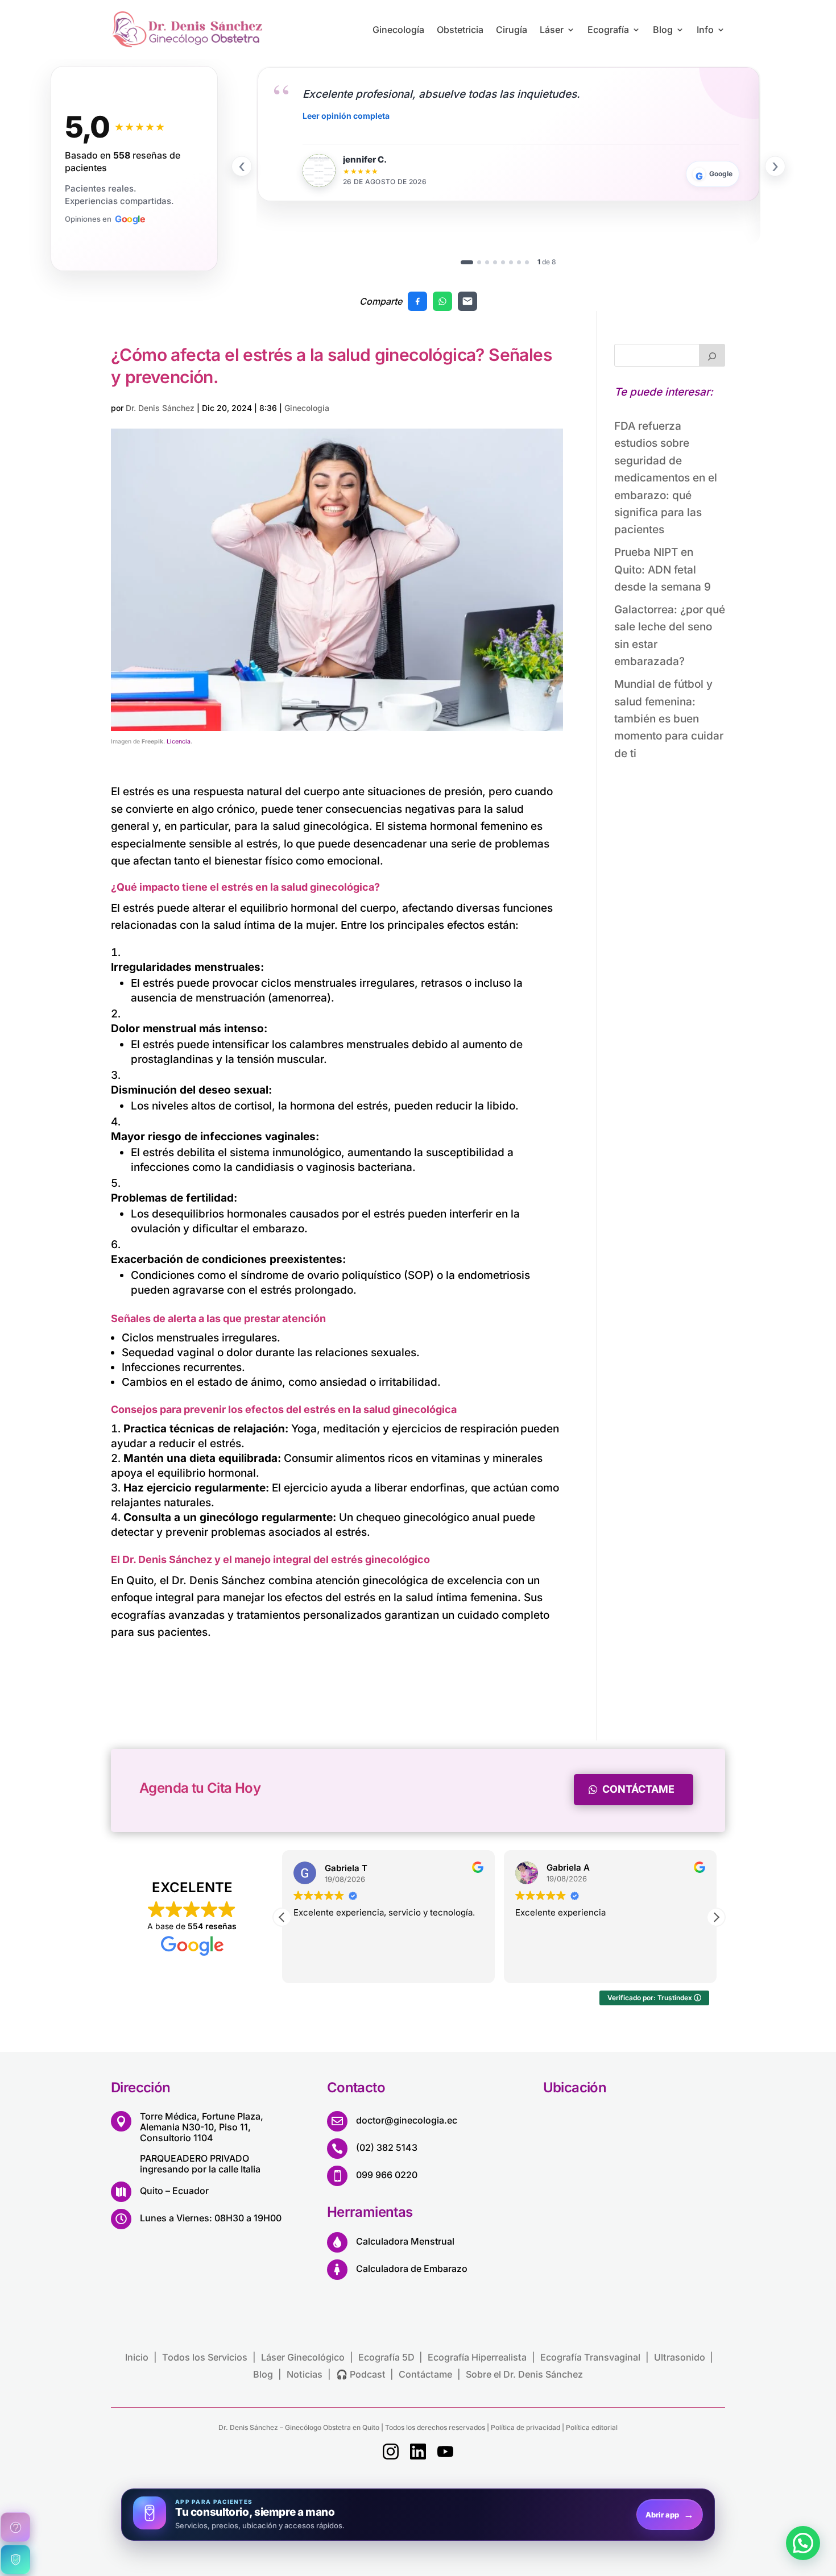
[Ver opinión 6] (511, 262)
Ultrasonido (680, 2357)
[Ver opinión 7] (519, 262)
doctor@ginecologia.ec (407, 2120)
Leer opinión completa (346, 116)
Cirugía (512, 30)
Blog (663, 30)
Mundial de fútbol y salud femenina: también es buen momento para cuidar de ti (669, 719)
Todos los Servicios (205, 2357)
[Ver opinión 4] (495, 262)
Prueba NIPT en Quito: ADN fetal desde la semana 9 (663, 570)
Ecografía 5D (386, 2357)
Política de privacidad (525, 2427)
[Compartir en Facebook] (417, 301)
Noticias (305, 2374)
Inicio (137, 2357)
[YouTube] (445, 2454)
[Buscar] (712, 355)
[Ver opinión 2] (479, 262)
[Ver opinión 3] (487, 262)
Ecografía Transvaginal (590, 2357)
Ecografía (608, 30)
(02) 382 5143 (387, 2147)
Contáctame (638, 1789)
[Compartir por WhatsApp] (442, 301)
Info (705, 30)
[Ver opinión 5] (503, 262)
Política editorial (591, 2427)
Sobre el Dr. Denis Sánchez (524, 2374)
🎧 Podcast (361, 2374)
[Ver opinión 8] (527, 262)
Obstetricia (460, 30)
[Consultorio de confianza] (15, 2560)
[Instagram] (391, 2454)
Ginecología (398, 30)
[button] (716, 1917)
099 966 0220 (387, 2175)
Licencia (179, 741)
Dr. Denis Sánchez (160, 408)
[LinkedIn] (418, 2454)
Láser (552, 30)
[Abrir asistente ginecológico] (15, 2527)
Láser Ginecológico (303, 2357)
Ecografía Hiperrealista (477, 2357)
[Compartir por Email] (467, 301)
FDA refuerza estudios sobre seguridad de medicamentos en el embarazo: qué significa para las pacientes (666, 478)
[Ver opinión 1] (467, 262)
